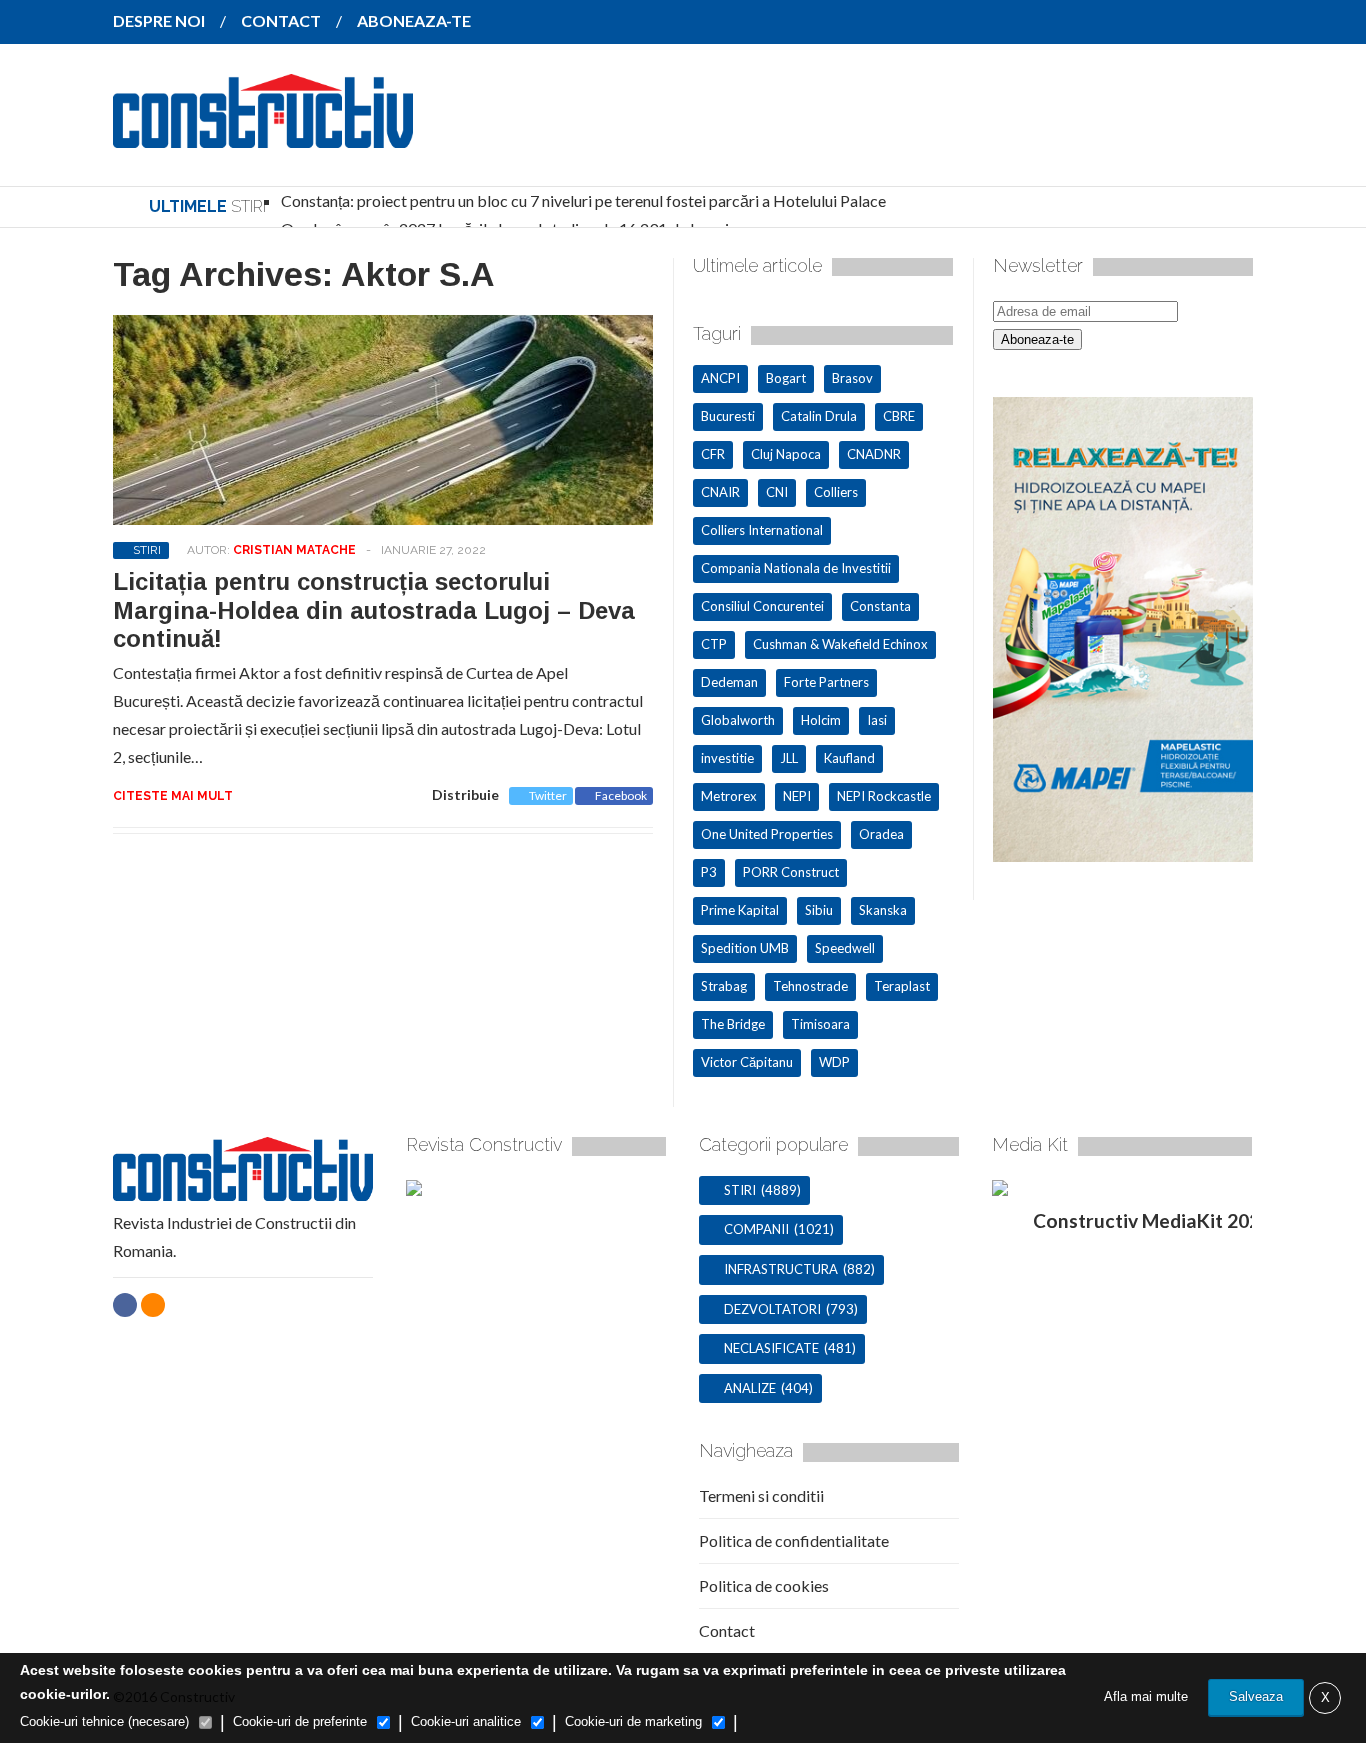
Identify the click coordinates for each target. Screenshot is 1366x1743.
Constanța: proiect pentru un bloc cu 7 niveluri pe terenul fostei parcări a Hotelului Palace (583, 200)
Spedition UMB (745, 948)
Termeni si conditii (761, 1495)
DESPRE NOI (159, 20)
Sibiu (819, 910)
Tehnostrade (810, 986)
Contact (727, 1630)
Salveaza (1256, 1696)
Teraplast (902, 986)
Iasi (877, 720)
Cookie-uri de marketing (633, 1721)
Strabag (724, 986)
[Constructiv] (263, 134)
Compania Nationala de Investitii (796, 568)
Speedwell (845, 948)
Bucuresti (728, 416)
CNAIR (720, 492)
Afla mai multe (1146, 1696)
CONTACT (281, 20)
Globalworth (738, 720)
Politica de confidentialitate (794, 1540)
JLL (789, 758)
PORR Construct (791, 872)
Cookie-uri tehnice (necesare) (104, 1721)
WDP (834, 1062)
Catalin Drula (819, 416)
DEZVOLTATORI (772, 1309)
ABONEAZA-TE (414, 20)
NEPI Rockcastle (884, 796)
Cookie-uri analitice (466, 1721)
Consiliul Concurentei (762, 606)
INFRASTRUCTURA (781, 1269)
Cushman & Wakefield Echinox (840, 644)
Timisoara (820, 1024)
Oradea (881, 834)
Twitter (548, 795)
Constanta (880, 606)
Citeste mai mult (173, 796)
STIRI (147, 550)
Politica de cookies (764, 1585)
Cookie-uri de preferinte (300, 1721)
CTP (714, 644)
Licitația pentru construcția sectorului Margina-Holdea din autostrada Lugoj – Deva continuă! (374, 610)
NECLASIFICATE (771, 1348)
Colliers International (762, 530)
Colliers (836, 492)
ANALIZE (750, 1388)
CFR (713, 454)
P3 (709, 872)
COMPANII (756, 1229)
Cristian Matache (294, 550)
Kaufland (849, 758)
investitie (727, 758)
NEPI (797, 796)
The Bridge (733, 1024)
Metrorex (729, 796)
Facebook (621, 795)
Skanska (883, 910)
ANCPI (720, 378)
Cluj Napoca (786, 454)
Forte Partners (826, 682)
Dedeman (729, 682)
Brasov (852, 378)
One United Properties (767, 834)
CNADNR (874, 454)
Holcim (821, 720)
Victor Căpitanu (747, 1062)
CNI (777, 492)
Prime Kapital (740, 910)
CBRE (899, 416)
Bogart (786, 378)
